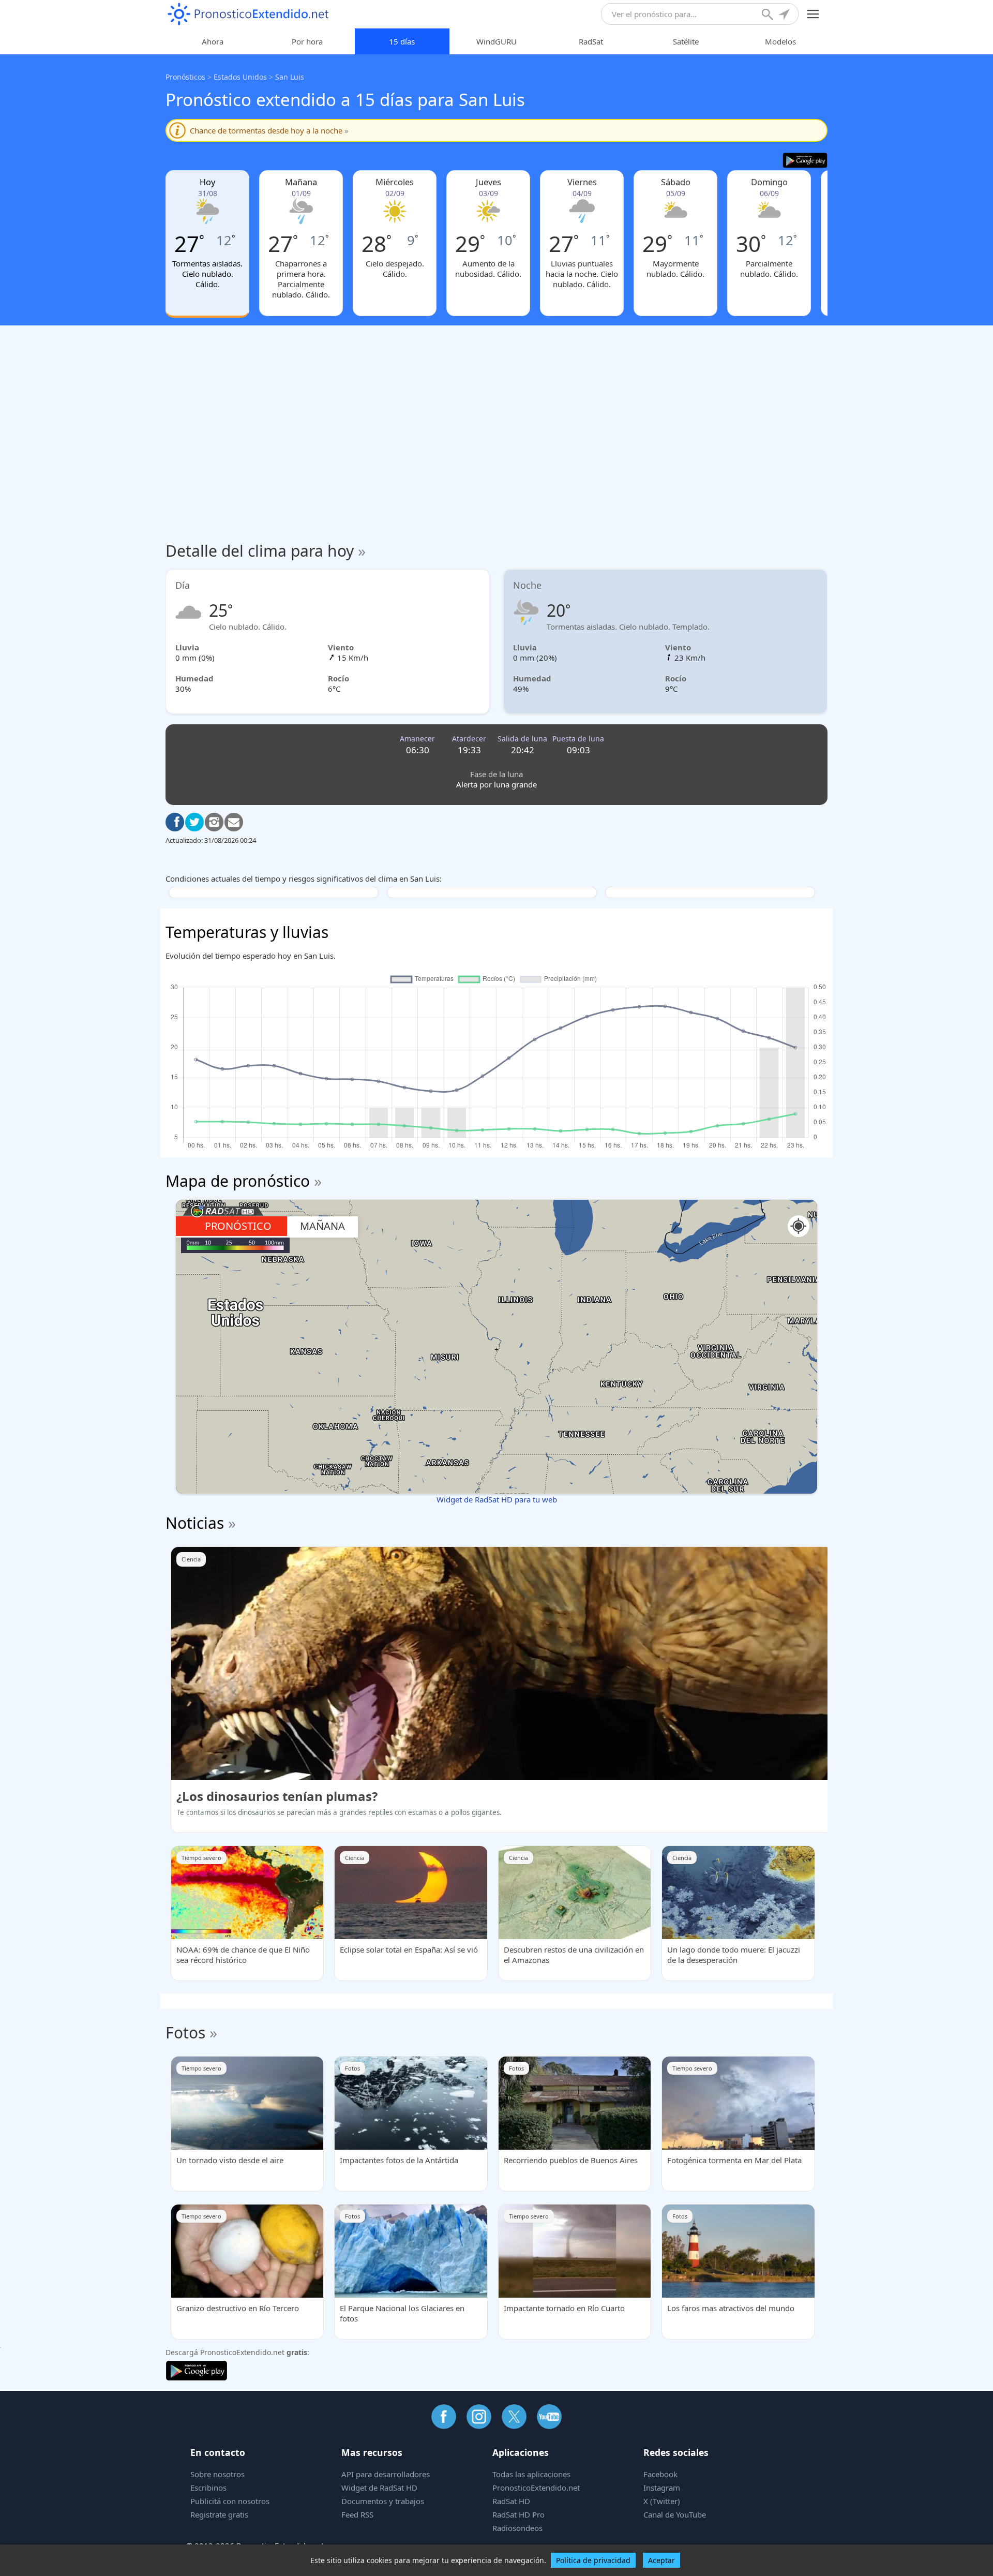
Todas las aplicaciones (531, 2474)
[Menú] (813, 14)
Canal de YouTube (675, 2514)
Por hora (307, 41)
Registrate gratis (219, 2514)
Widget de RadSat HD (379, 2488)
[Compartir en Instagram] (214, 822)
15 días (402, 41)
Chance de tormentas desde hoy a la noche (269, 130)
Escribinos (208, 2488)
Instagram (662, 2488)
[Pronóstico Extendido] (248, 14)
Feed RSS (357, 2514)
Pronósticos (185, 77)
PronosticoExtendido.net (536, 2488)
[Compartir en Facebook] (175, 822)
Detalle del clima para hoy (266, 551)
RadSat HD (511, 2501)
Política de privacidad (593, 2560)
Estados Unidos (240, 77)
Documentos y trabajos (383, 2501)
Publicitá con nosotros (230, 2501)
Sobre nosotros (217, 2474)
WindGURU (496, 41)
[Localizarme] (785, 16)
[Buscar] (769, 16)
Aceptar (661, 2560)
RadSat (591, 41)
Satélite (686, 41)
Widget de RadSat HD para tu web (497, 1499)
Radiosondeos (517, 2528)
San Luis (290, 77)
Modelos (780, 41)
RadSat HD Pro (518, 2514)
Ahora (213, 41)
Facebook (660, 2474)
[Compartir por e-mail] (234, 822)
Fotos (185, 2032)
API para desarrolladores (386, 2474)
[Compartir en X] (194, 822)
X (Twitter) (662, 2501)
